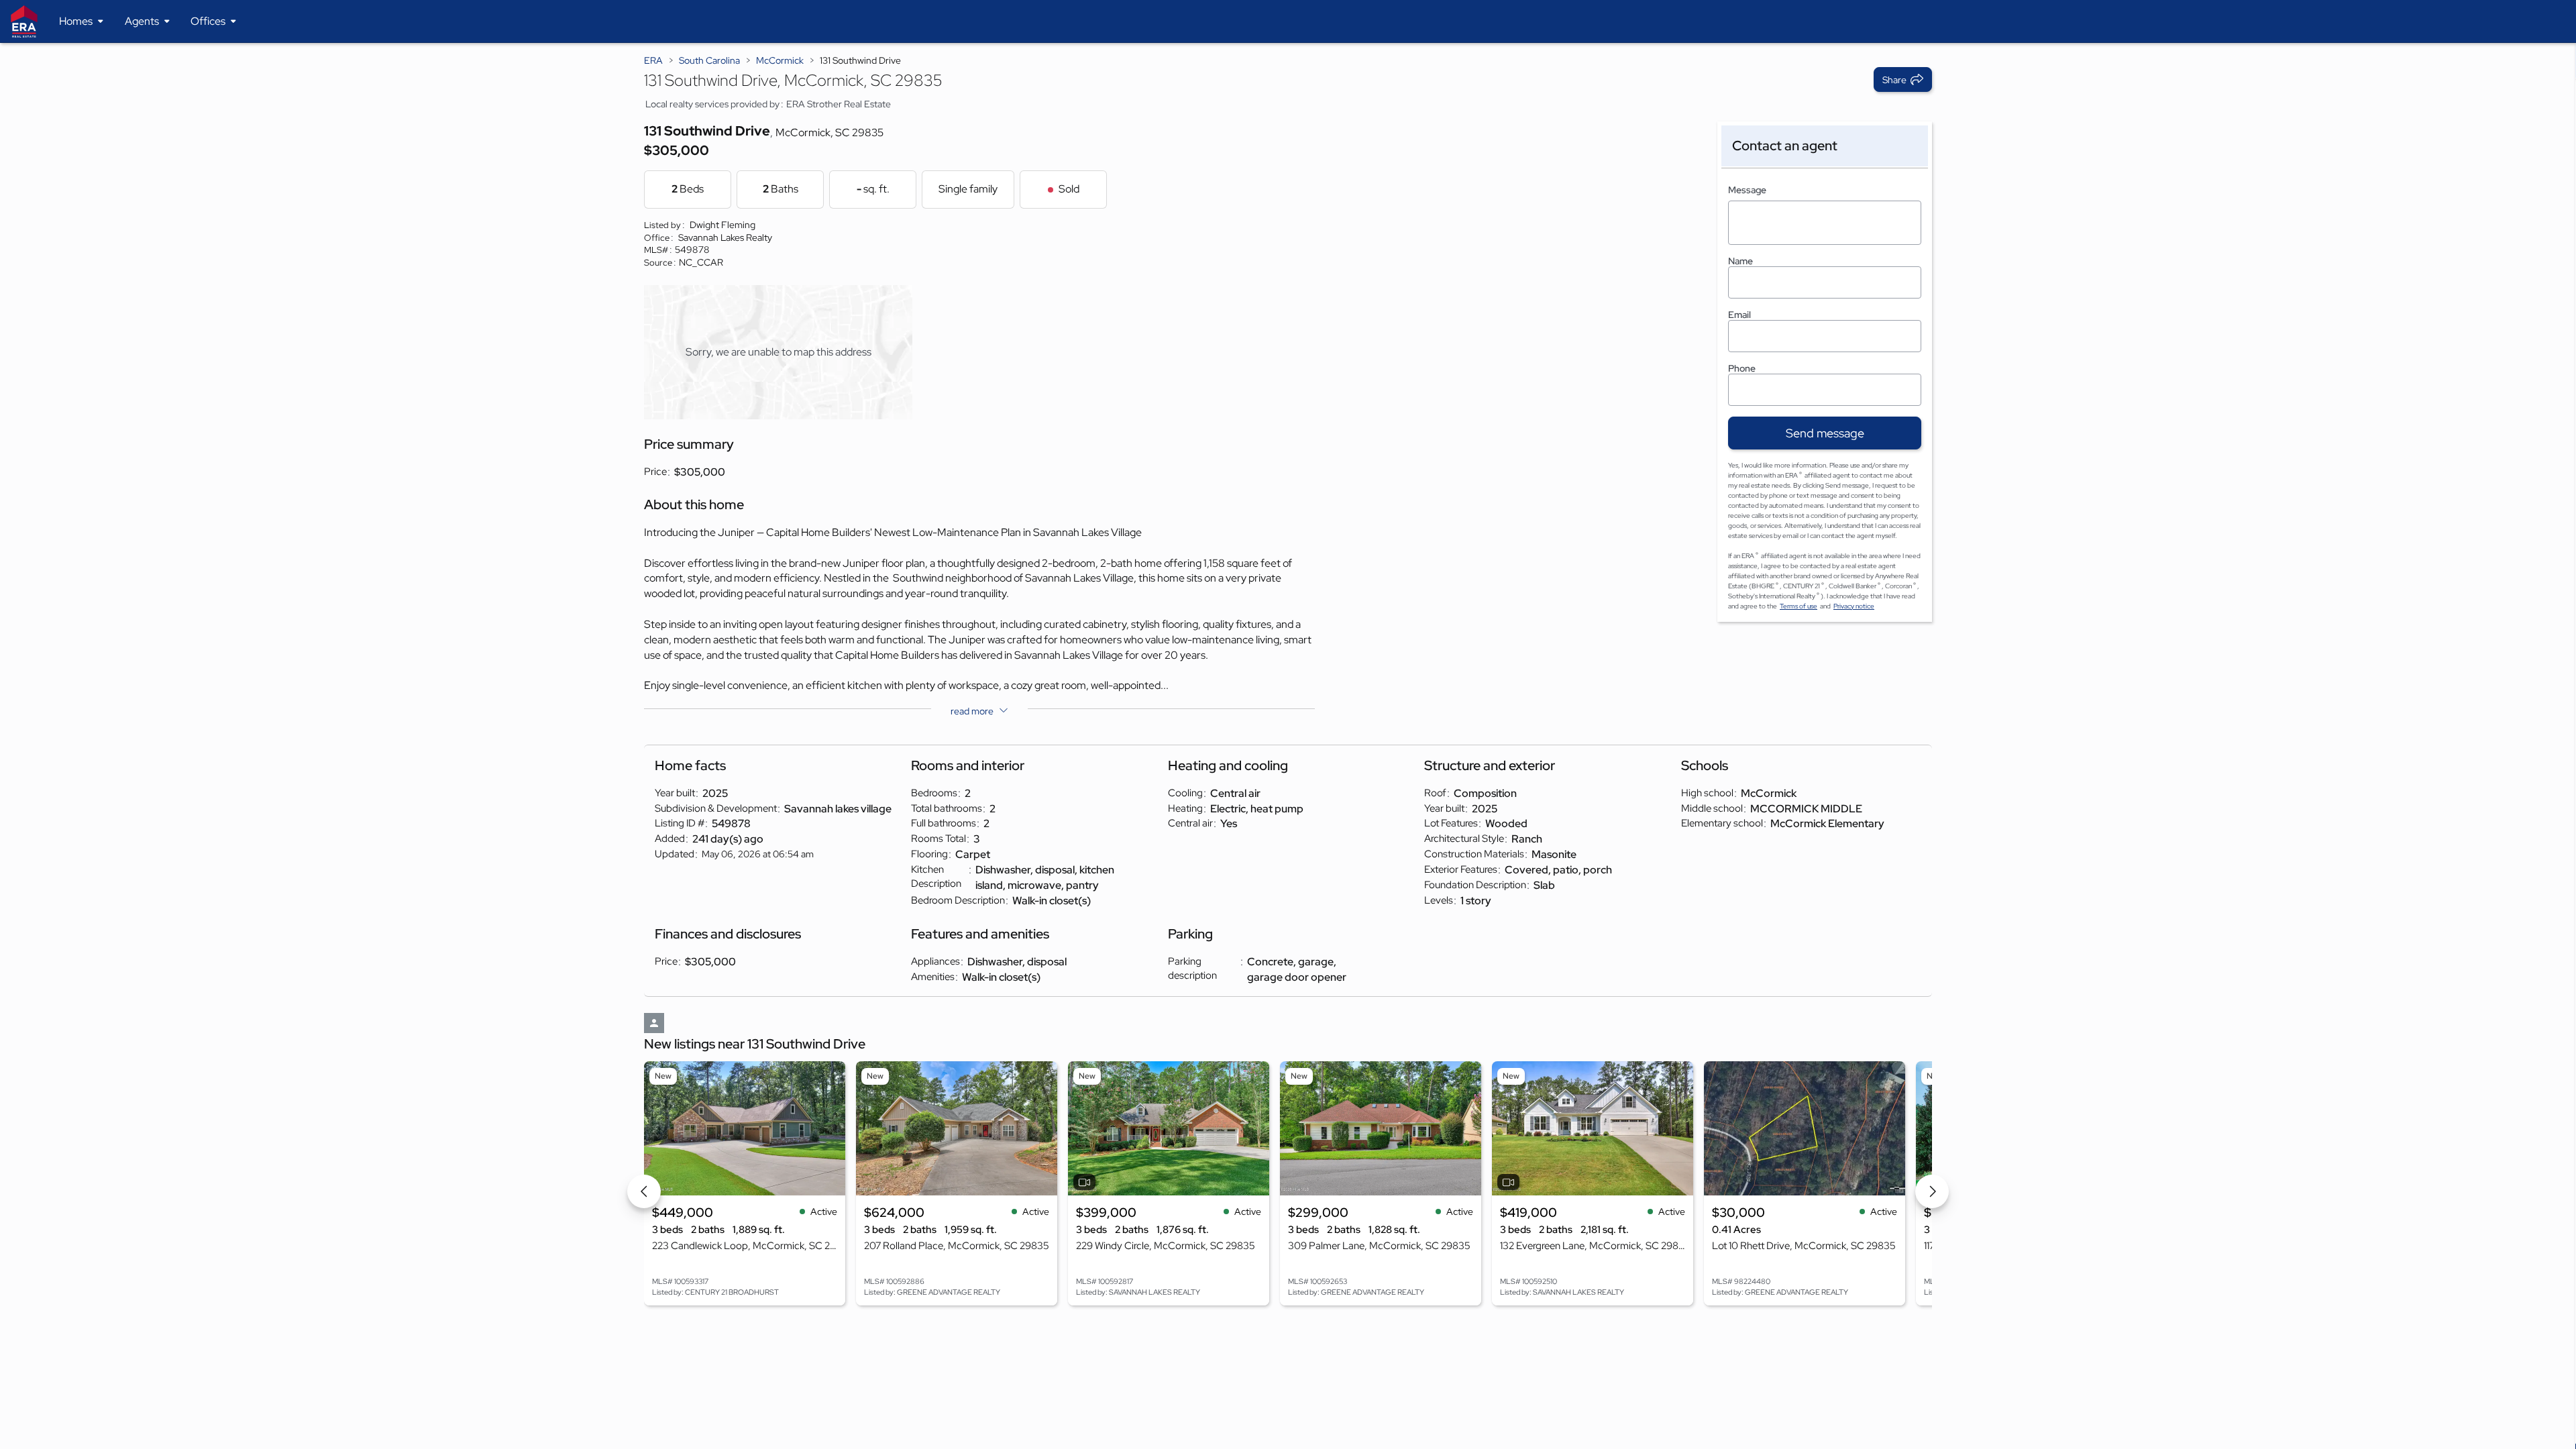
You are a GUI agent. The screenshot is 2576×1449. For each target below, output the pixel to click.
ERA (653, 60)
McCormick (780, 60)
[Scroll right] (1932, 1191)
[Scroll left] (644, 1191)
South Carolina (709, 60)
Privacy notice (1854, 606)
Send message (1825, 433)
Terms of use (1799, 606)
